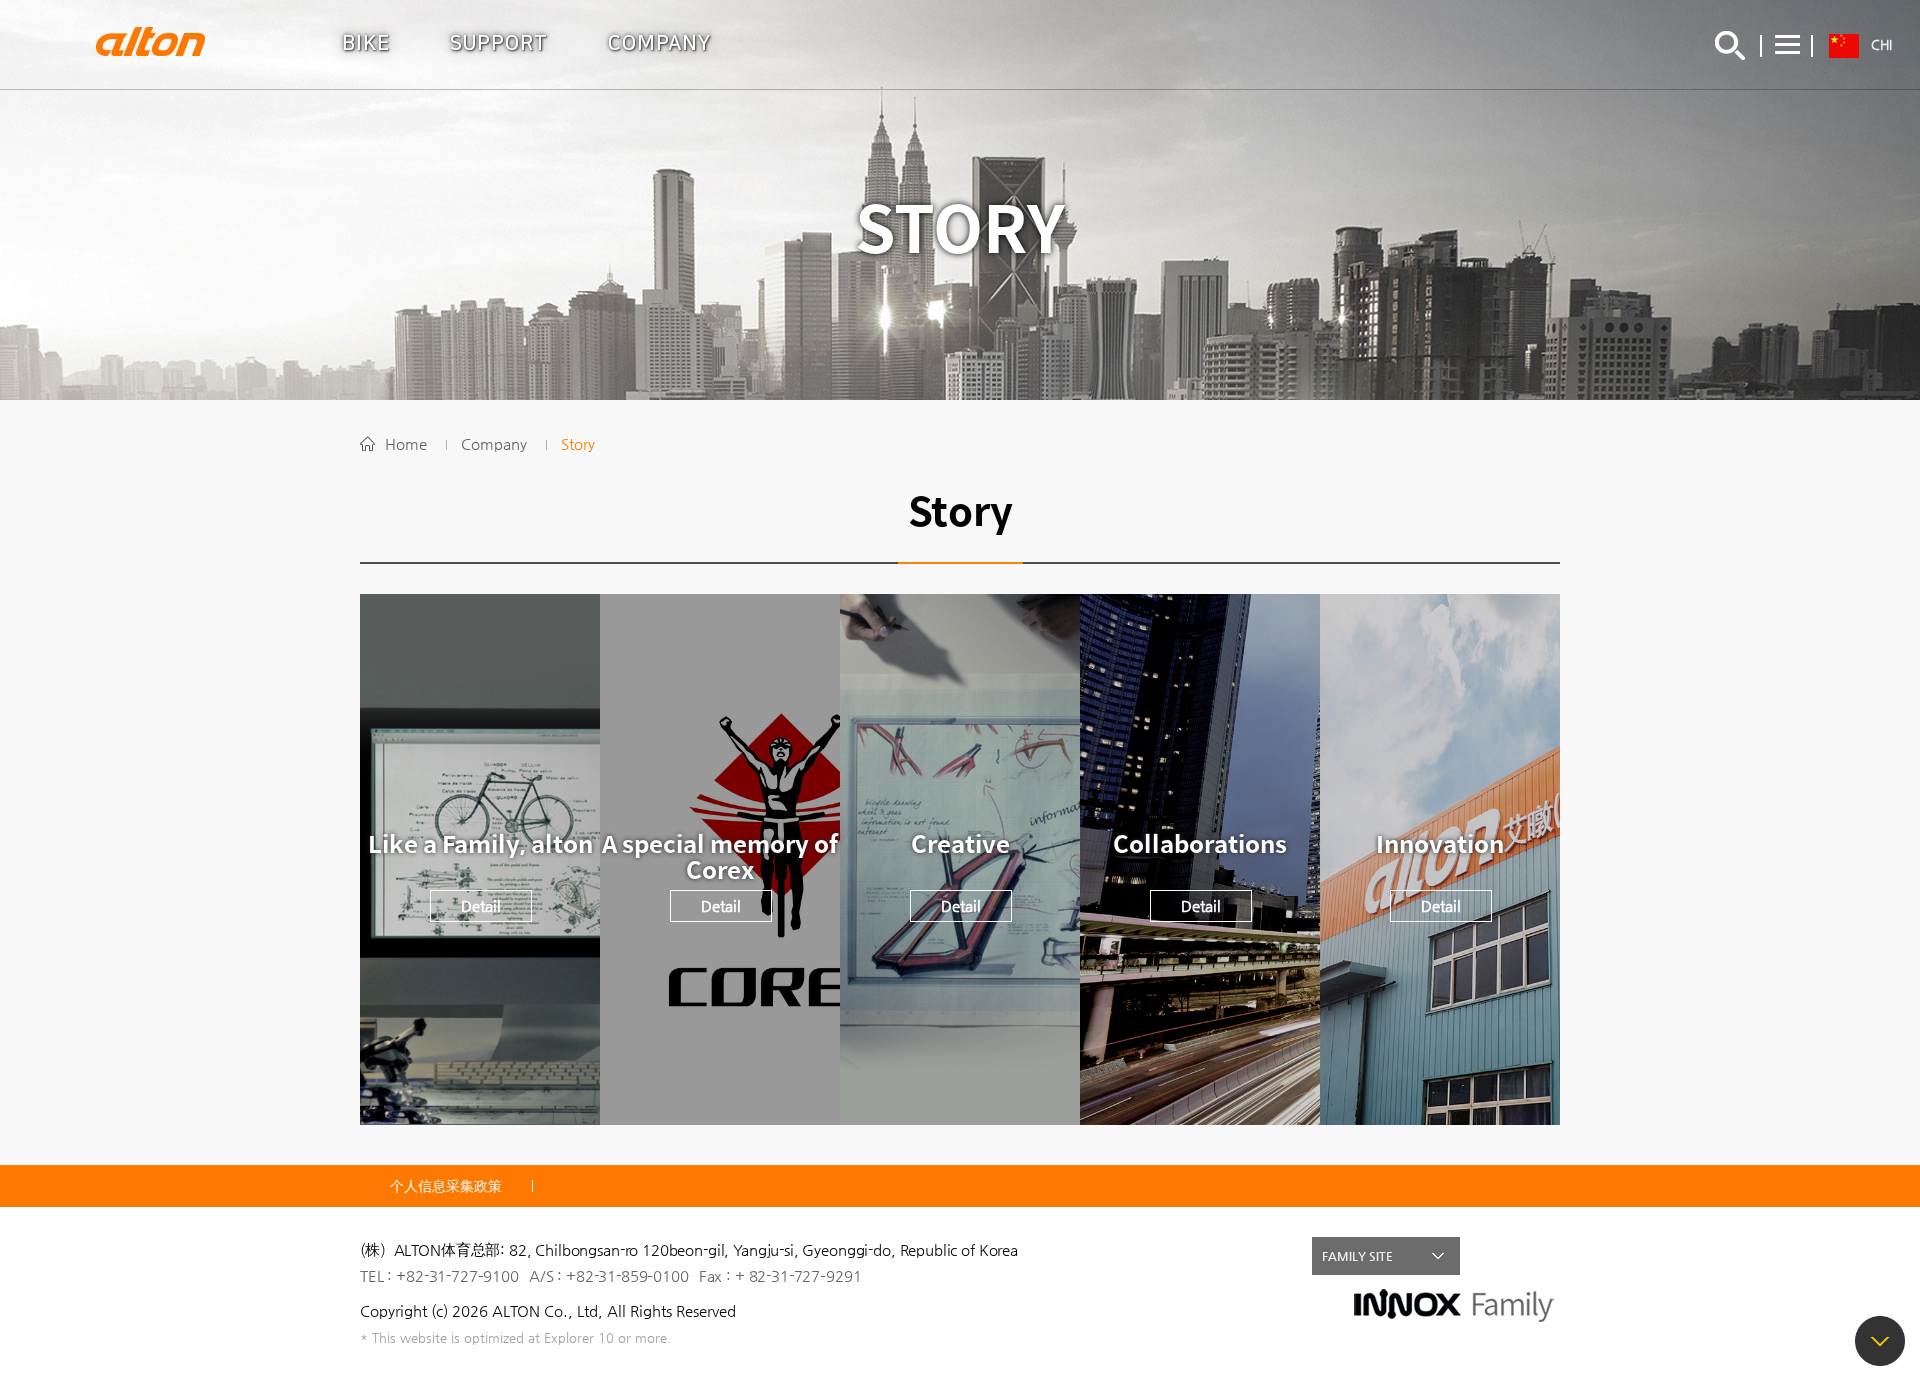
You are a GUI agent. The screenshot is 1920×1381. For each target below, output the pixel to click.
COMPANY (659, 43)
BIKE (366, 43)
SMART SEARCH (1730, 45)
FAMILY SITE (1357, 1256)
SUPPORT (499, 43)
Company (494, 443)
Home (406, 443)
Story (578, 443)
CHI (1881, 44)
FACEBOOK (1498, 1256)
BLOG (1541, 1256)
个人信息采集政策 (446, 1186)
